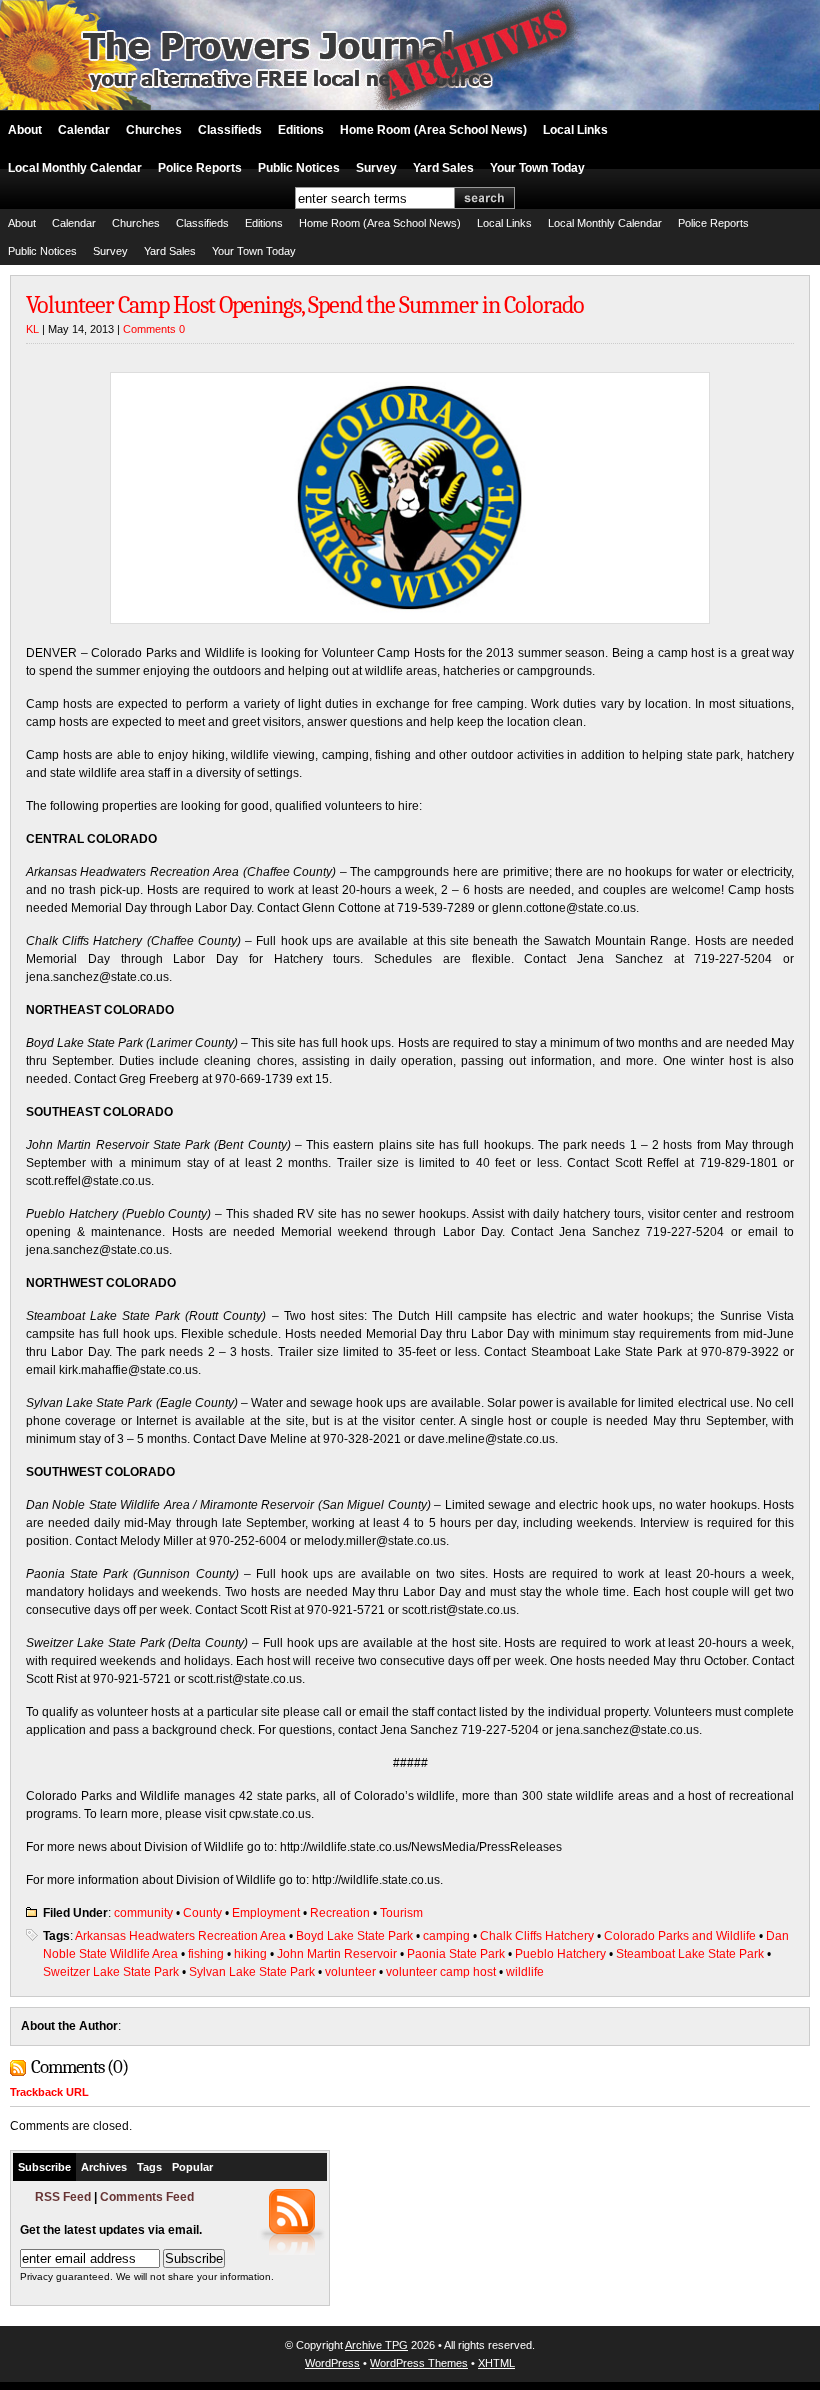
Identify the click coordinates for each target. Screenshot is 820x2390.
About (25, 130)
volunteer (350, 1972)
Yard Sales (443, 168)
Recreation (340, 1913)
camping (446, 1936)
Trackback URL (49, 2092)
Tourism (401, 1913)
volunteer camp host (441, 1972)
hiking (250, 1954)
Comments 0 (154, 329)
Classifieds (230, 130)
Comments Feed (147, 2197)
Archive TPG (376, 2345)
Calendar (84, 130)
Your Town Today (537, 168)
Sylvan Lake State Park (252, 1972)
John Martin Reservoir (337, 1954)
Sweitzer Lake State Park (111, 1972)
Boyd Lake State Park (354, 1936)
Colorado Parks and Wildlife (680, 1936)
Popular (192, 2167)
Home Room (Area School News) (433, 130)
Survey (376, 168)
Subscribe (44, 2167)
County (202, 1913)
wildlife (525, 1972)
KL (32, 329)
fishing (206, 1954)
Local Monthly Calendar (75, 168)
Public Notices (299, 168)
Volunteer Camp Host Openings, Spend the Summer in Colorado (305, 305)
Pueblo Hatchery (560, 1954)
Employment (266, 1913)
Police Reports (200, 168)
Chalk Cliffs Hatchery (537, 1936)
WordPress (332, 2363)
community (143, 1913)
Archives (104, 2167)
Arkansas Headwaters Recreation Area (180, 1936)
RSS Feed (63, 2197)
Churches (154, 130)
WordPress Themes (419, 2363)
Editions (301, 130)
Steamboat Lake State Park (690, 1954)
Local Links (575, 130)
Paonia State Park (456, 1954)
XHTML (496, 2363)
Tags (149, 2167)
